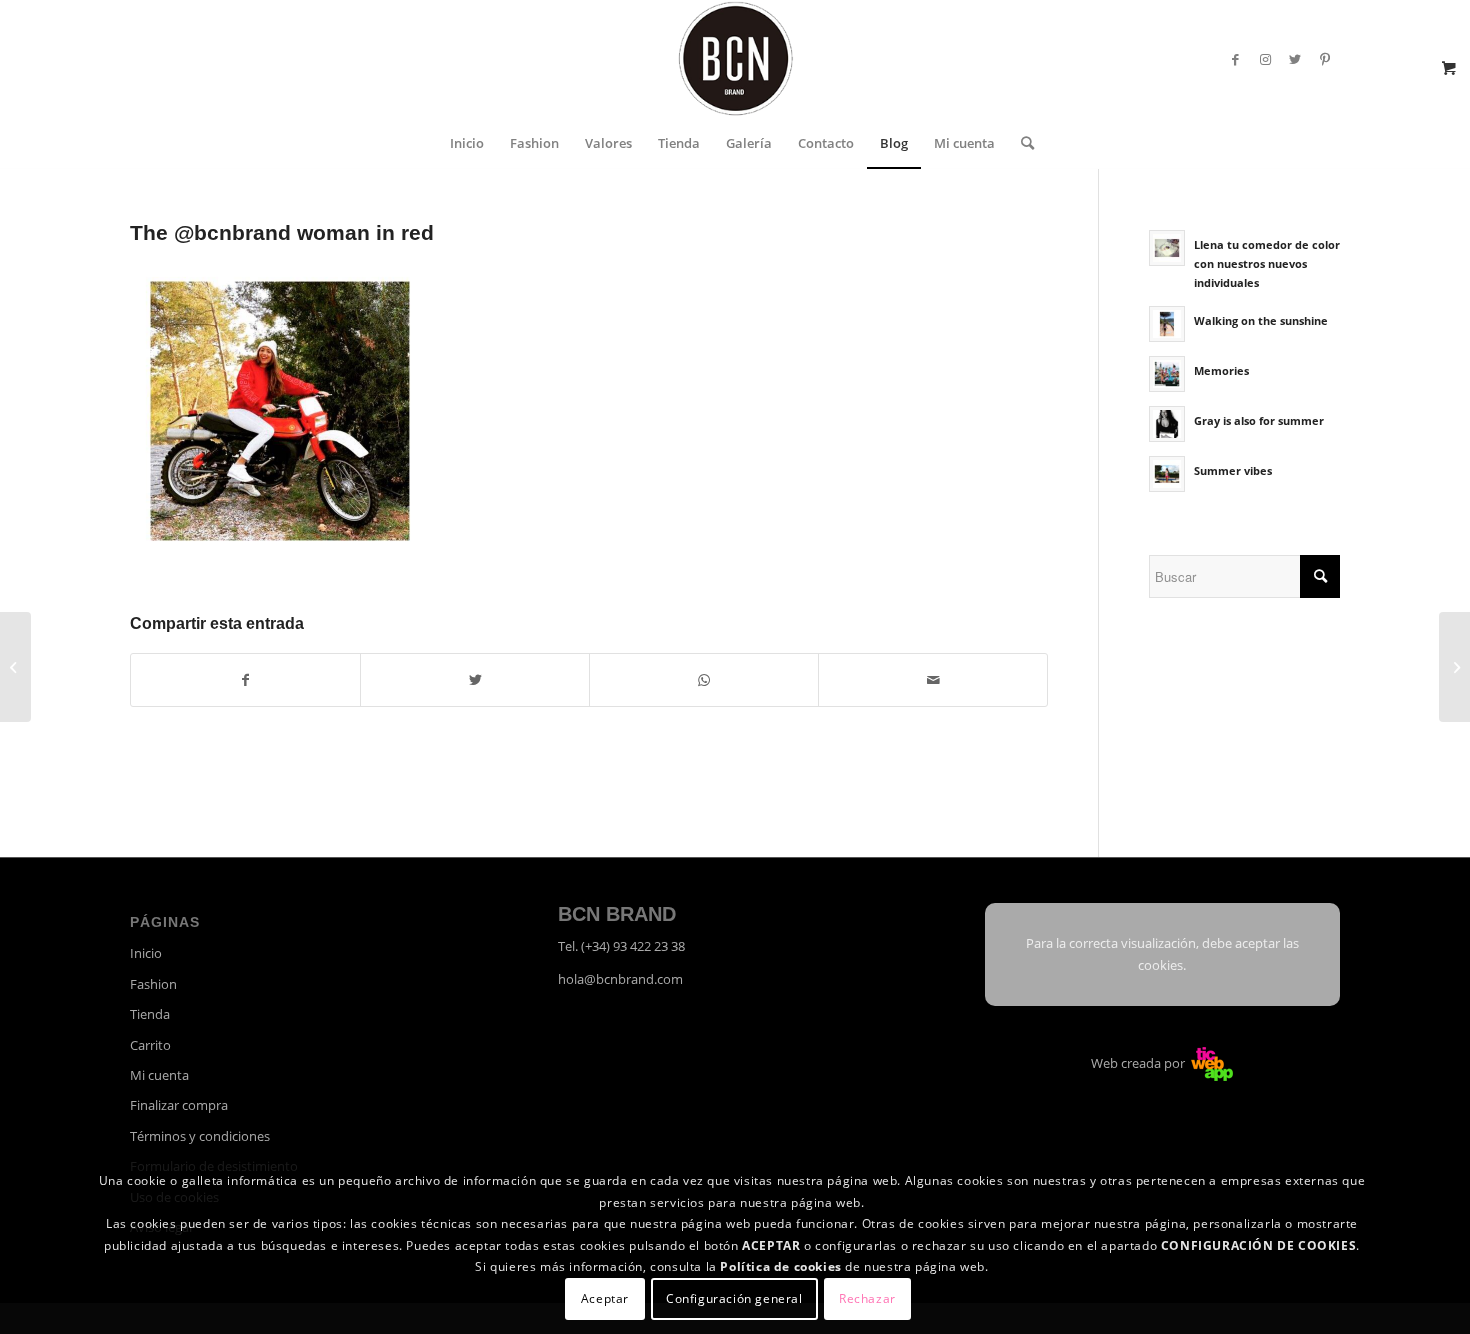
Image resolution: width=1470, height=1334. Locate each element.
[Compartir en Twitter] (475, 680)
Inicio (146, 953)
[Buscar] (1021, 143)
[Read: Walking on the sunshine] (1167, 324)
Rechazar (867, 1298)
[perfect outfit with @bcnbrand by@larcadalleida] (15, 667)
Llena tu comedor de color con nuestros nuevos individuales (1267, 263)
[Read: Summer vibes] (1167, 474)
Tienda (150, 1014)
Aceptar (605, 1298)
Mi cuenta (159, 1075)
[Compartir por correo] (933, 680)
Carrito (150, 1045)
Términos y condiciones (200, 1136)
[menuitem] (467, 143)
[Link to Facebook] (1235, 59)
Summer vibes (1233, 470)
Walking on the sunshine (1261, 320)
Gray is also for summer (1259, 420)
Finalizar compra (179, 1105)
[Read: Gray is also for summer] (1167, 424)
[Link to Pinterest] (1325, 59)
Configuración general (734, 1298)
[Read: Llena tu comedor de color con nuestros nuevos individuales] (1167, 248)
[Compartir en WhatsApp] (704, 680)
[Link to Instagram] (1265, 59)
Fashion (153, 984)
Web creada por (1139, 1063)
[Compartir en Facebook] (245, 680)
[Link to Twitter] (1295, 59)
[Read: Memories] (1167, 374)
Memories (1221, 370)
